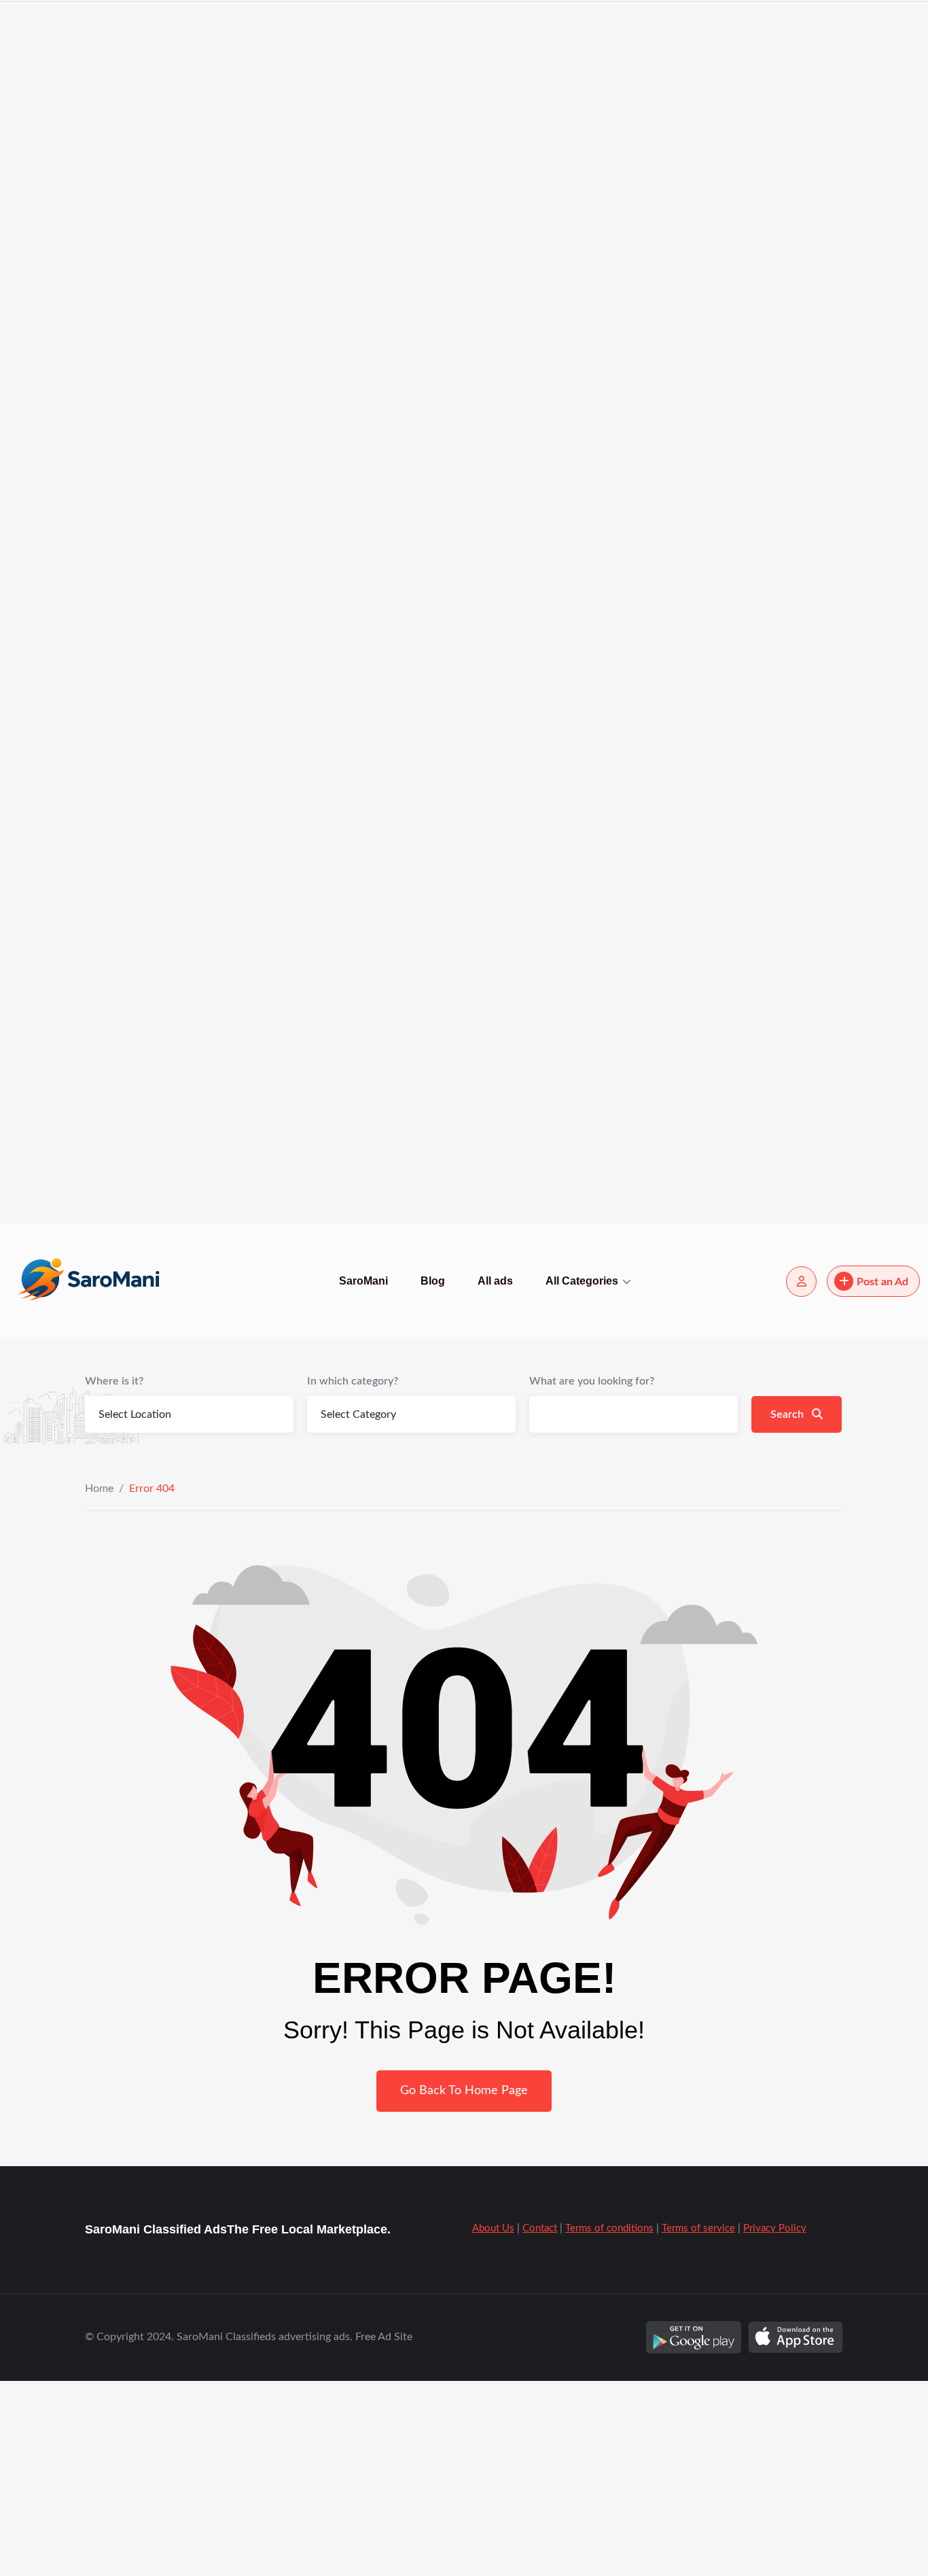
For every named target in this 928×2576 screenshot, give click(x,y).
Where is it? (114, 1381)
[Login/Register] (801, 1282)
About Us (493, 2228)
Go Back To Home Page (464, 2091)
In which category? (353, 1381)
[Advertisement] (408, 204)
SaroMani (363, 1281)
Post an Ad (882, 1282)
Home (99, 1489)
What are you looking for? (592, 1381)
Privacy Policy (775, 2228)
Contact (540, 2228)
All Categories (582, 1281)
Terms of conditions (609, 2228)
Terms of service (698, 2228)
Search (788, 1414)
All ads (495, 1281)
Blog (433, 1281)
